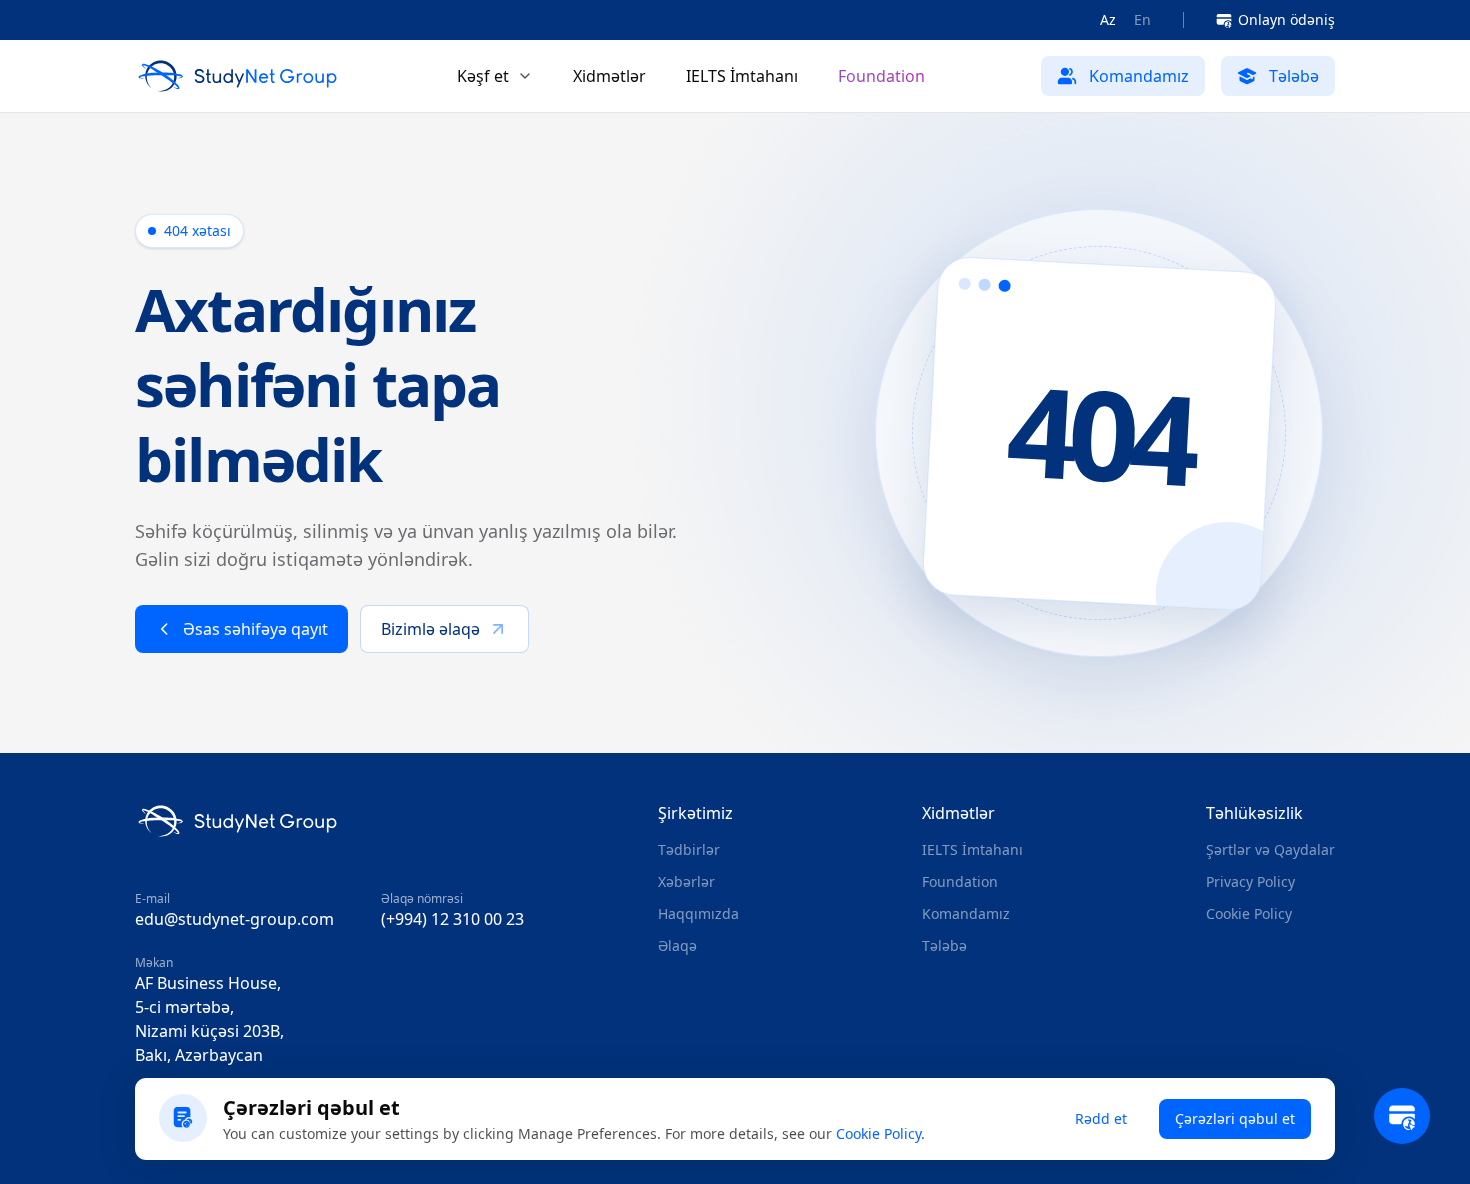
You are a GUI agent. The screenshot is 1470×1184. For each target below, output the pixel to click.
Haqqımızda (698, 913)
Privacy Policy (1250, 881)
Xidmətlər (609, 76)
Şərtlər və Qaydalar (1270, 849)
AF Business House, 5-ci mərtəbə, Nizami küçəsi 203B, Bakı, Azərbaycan (209, 1019)
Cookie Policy (1249, 913)
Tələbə (944, 945)
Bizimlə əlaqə (430, 629)
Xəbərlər (686, 881)
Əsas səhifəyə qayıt (255, 629)
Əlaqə (677, 945)
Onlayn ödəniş (1286, 19)
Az (1108, 19)
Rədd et (1101, 1118)
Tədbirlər (689, 849)
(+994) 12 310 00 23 (452, 919)
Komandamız (966, 913)
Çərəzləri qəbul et (1235, 1118)
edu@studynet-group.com (234, 919)
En (1142, 19)
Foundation (881, 76)
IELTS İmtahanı (742, 76)
